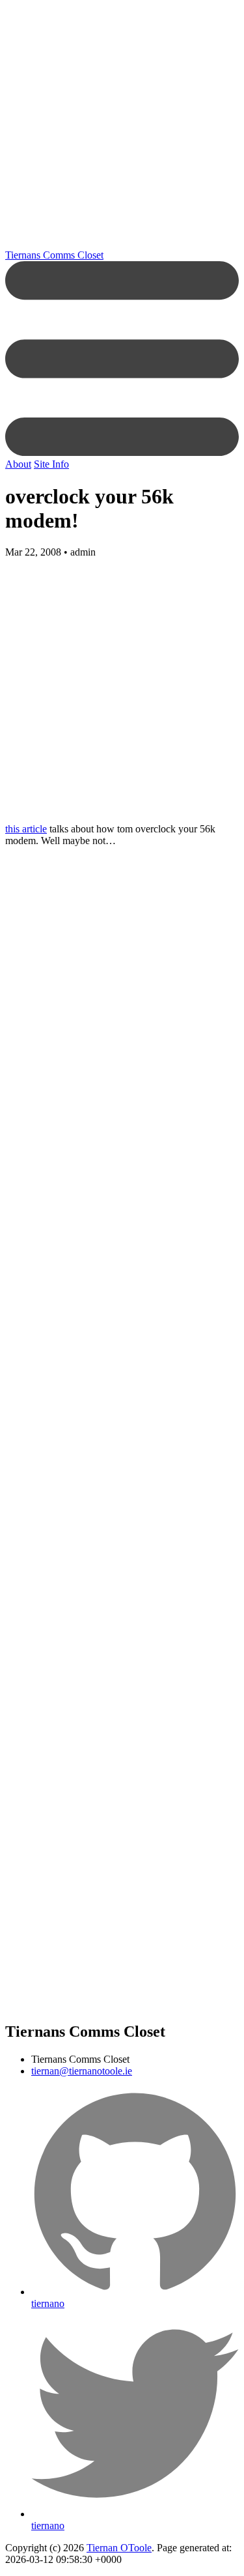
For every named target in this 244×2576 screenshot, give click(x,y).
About (18, 464)
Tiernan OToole (119, 2548)
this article (26, 829)
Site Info (51, 464)
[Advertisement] (122, 127)
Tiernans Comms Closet (54, 255)
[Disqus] (122, 1264)
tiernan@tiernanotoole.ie (82, 2071)
